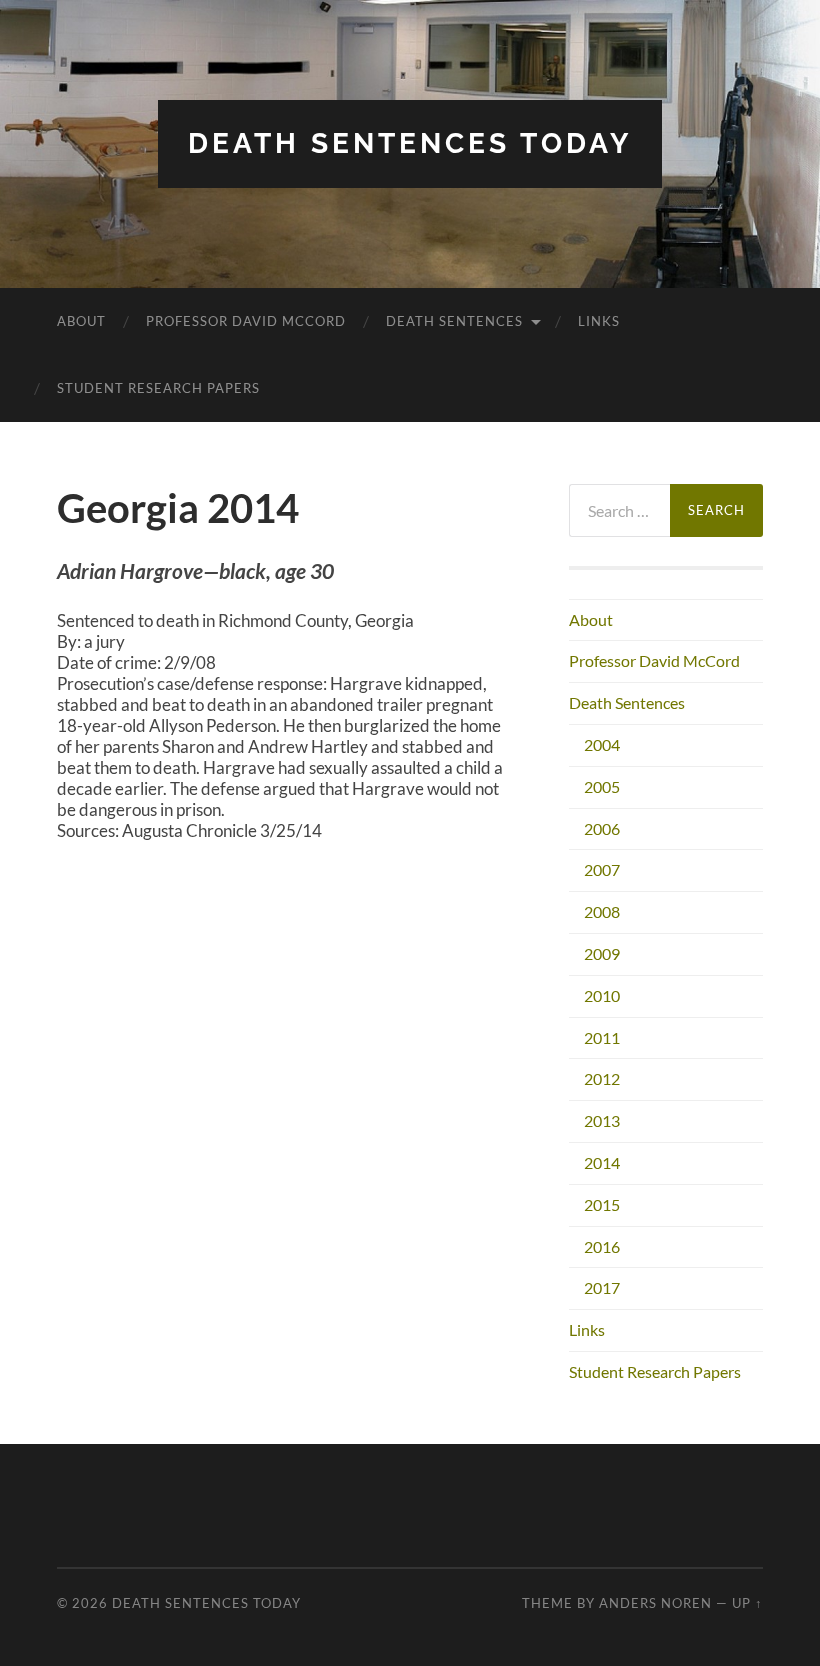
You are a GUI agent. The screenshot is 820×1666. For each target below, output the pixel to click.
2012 (602, 1078)
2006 (602, 828)
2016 (602, 1246)
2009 (602, 953)
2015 (602, 1204)
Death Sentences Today (410, 143)
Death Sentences (454, 321)
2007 (602, 869)
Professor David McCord (246, 321)
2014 (602, 1162)
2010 (602, 995)
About (81, 321)
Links (599, 321)
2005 (602, 786)
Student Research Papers (158, 388)
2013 (602, 1120)
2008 (602, 911)
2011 (602, 1037)
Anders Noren (655, 1603)
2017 (602, 1287)
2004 (602, 744)
